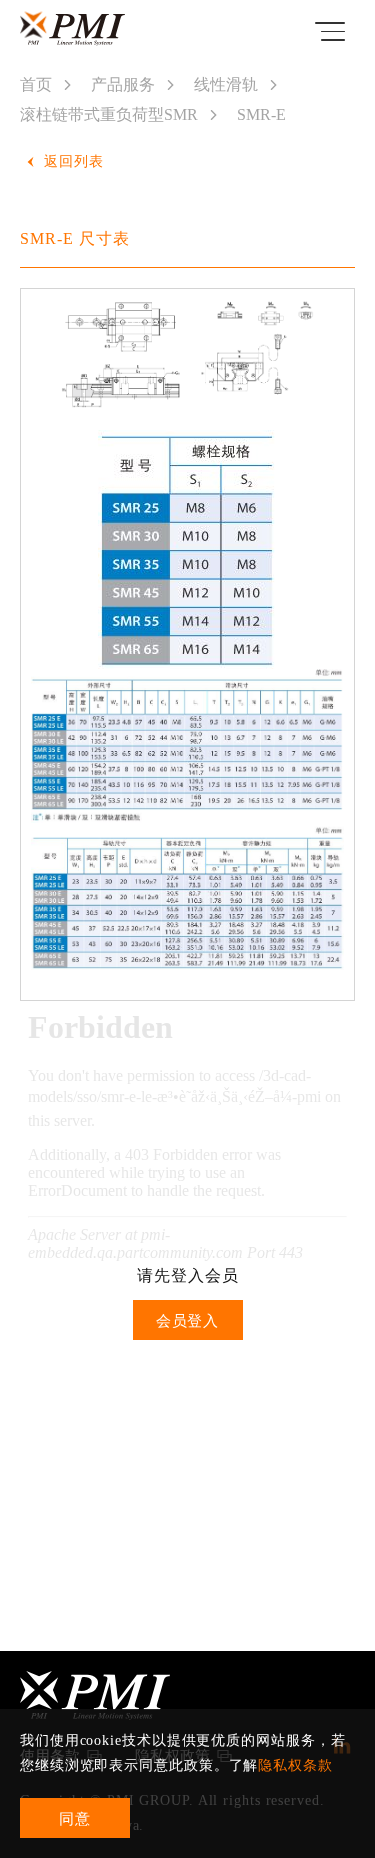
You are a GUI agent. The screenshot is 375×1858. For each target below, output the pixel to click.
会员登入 (188, 1321)
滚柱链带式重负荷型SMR (109, 114)
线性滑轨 (226, 84)
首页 (36, 84)
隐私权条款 (295, 1765)
